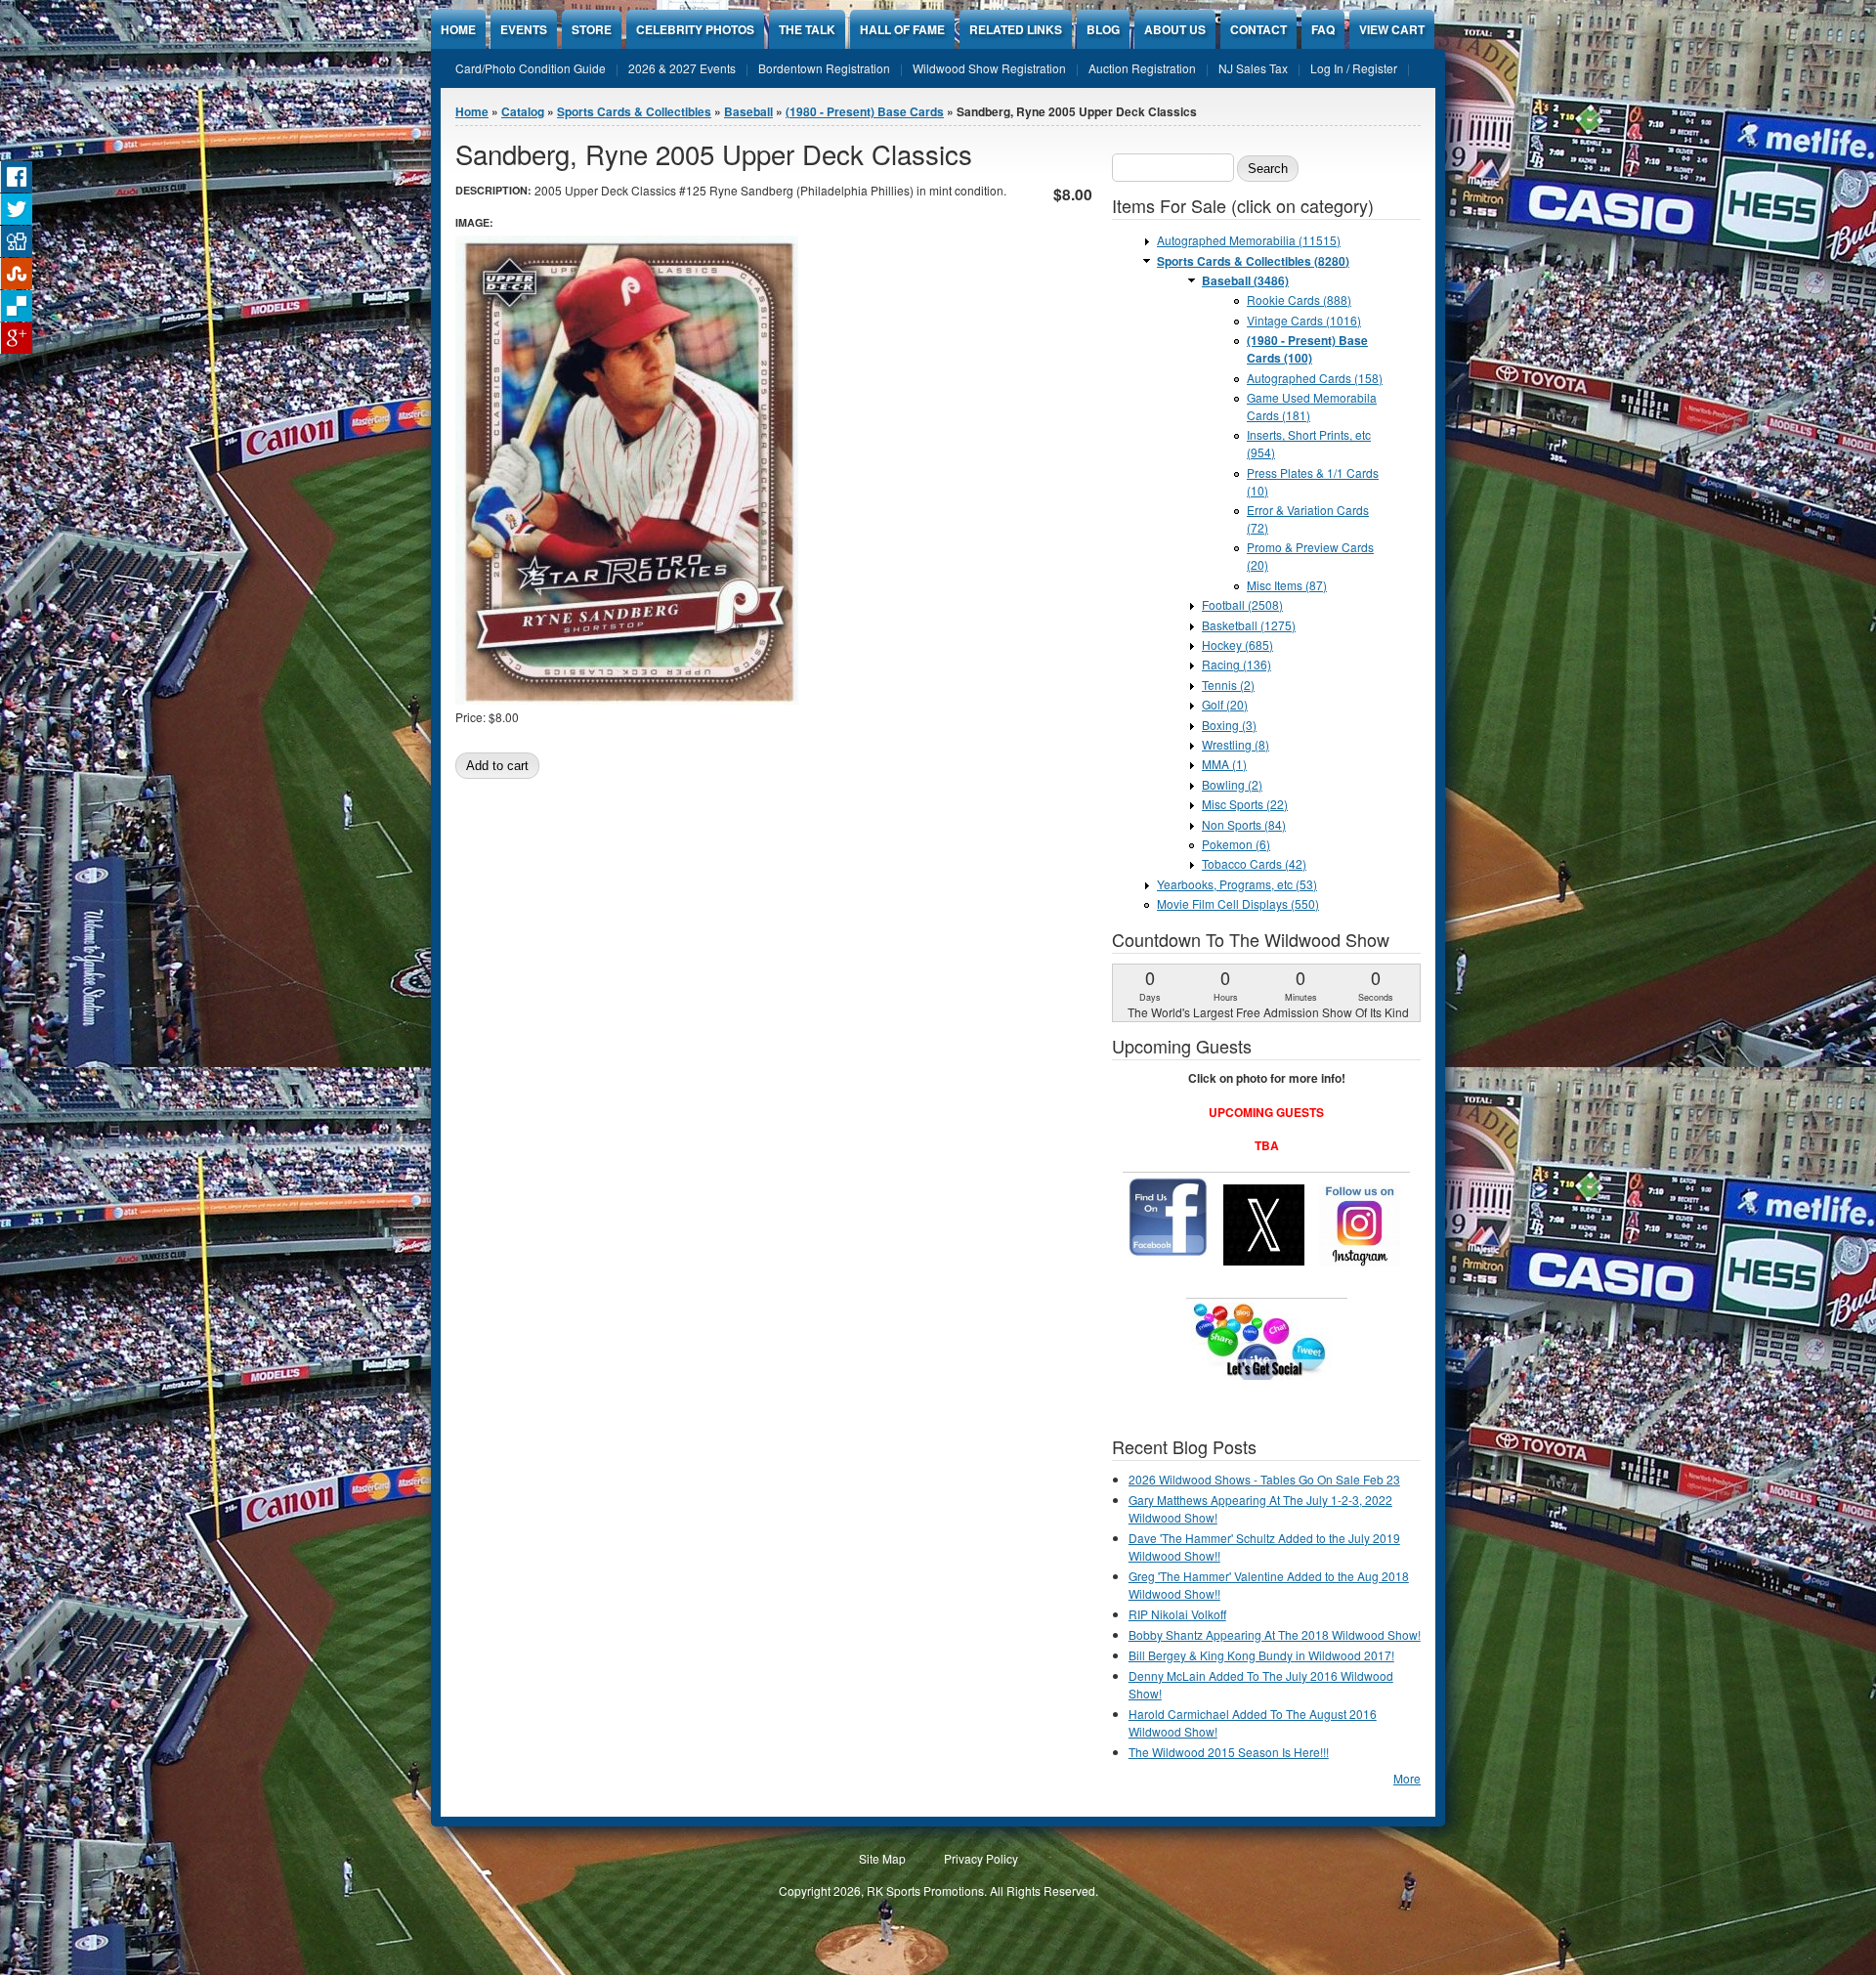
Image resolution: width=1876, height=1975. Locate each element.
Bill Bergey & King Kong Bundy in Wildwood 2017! (1261, 1655)
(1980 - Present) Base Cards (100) (1307, 349)
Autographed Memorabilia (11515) (1249, 240)
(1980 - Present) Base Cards (865, 111)
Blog (1103, 29)
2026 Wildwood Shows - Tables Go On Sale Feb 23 (1264, 1479)
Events (524, 29)
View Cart (1392, 29)
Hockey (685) (1237, 644)
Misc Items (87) (1287, 585)
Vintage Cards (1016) (1304, 320)
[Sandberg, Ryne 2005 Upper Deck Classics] (627, 699)
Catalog (523, 111)
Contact (1258, 29)
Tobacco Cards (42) (1254, 863)
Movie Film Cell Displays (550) (1238, 903)
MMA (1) (1224, 764)
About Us (1175, 29)
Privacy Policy (981, 1858)
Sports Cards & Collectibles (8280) (1253, 261)
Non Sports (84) (1244, 824)
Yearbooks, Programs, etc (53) (1237, 884)
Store (592, 29)
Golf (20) (1225, 704)
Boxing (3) (1229, 725)
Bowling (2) (1232, 784)
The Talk (807, 29)
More (1407, 1778)
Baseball (748, 111)
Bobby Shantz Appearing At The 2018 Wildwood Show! (1275, 1634)
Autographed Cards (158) (1315, 378)
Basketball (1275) (1249, 625)
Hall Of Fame (902, 29)
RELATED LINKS (1016, 29)
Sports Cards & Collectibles (634, 111)
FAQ (1323, 29)
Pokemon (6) (1236, 844)
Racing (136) (1236, 664)
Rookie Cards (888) (1299, 300)
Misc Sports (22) (1245, 804)
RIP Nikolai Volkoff (1177, 1614)
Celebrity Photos (695, 29)
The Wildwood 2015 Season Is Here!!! (1229, 1752)
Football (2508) (1242, 604)
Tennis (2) (1228, 685)
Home (458, 29)
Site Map (882, 1858)
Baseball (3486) (1245, 280)
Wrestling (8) (1236, 744)
